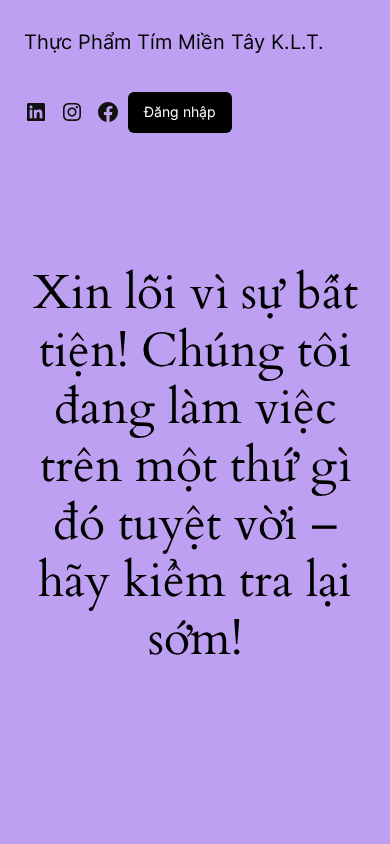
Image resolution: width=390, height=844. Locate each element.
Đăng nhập (180, 111)
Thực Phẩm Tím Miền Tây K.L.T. (174, 42)
